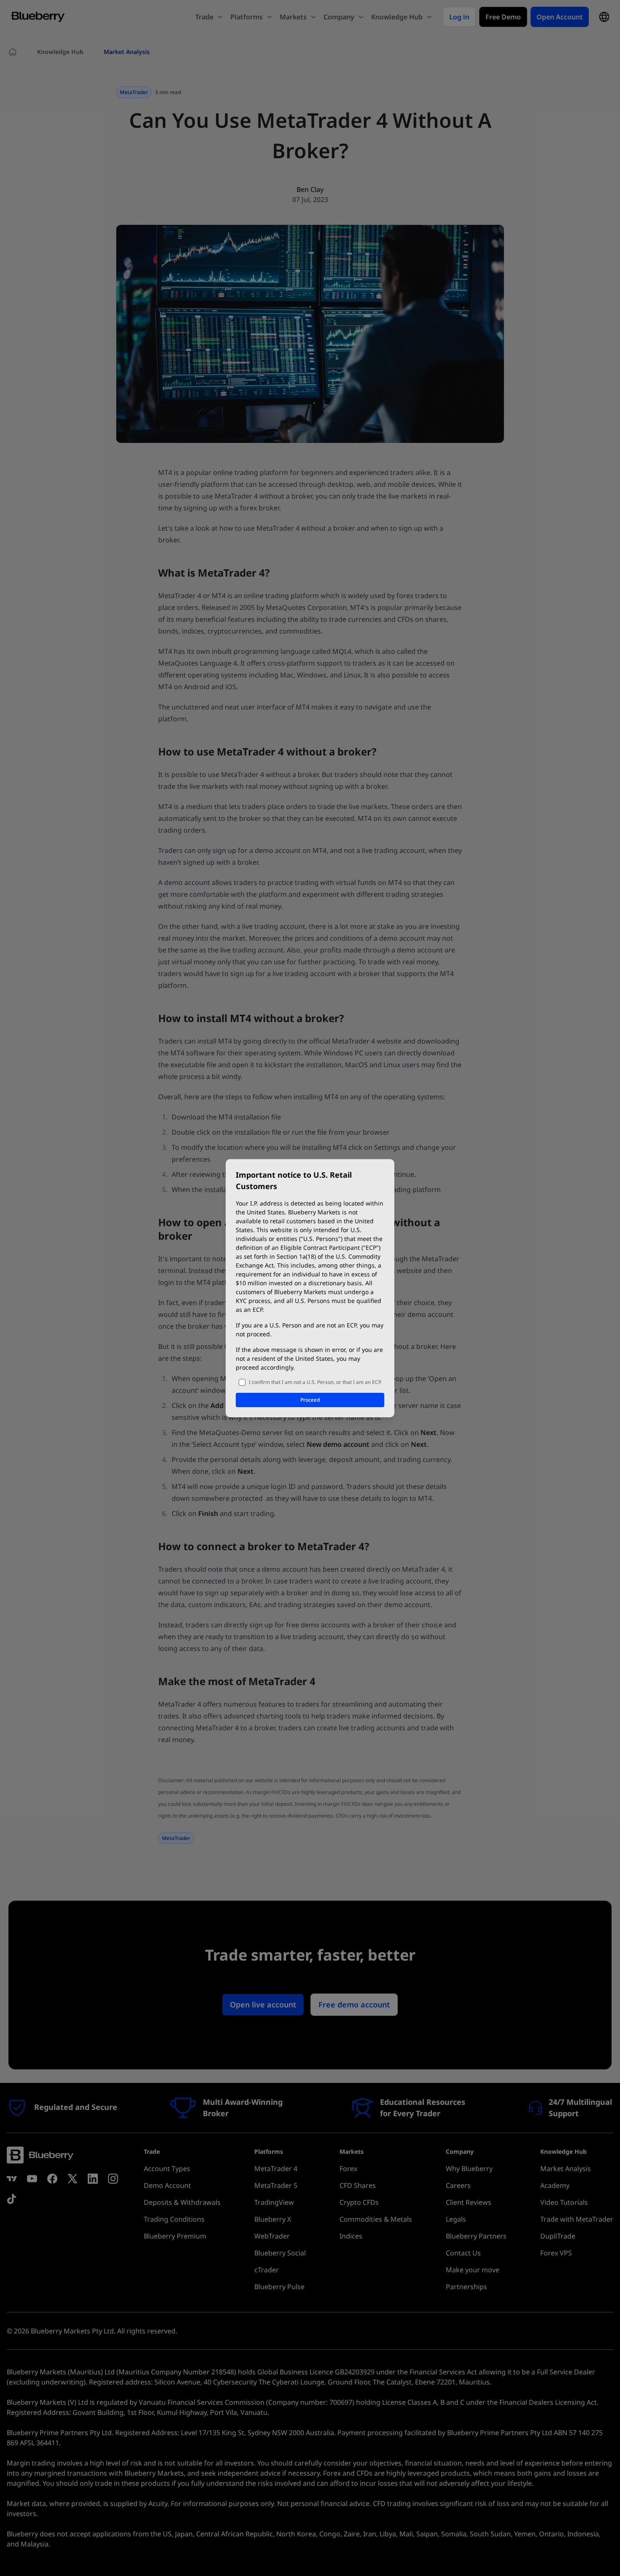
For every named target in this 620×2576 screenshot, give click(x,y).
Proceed (310, 1400)
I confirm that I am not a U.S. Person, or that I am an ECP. (315, 1382)
